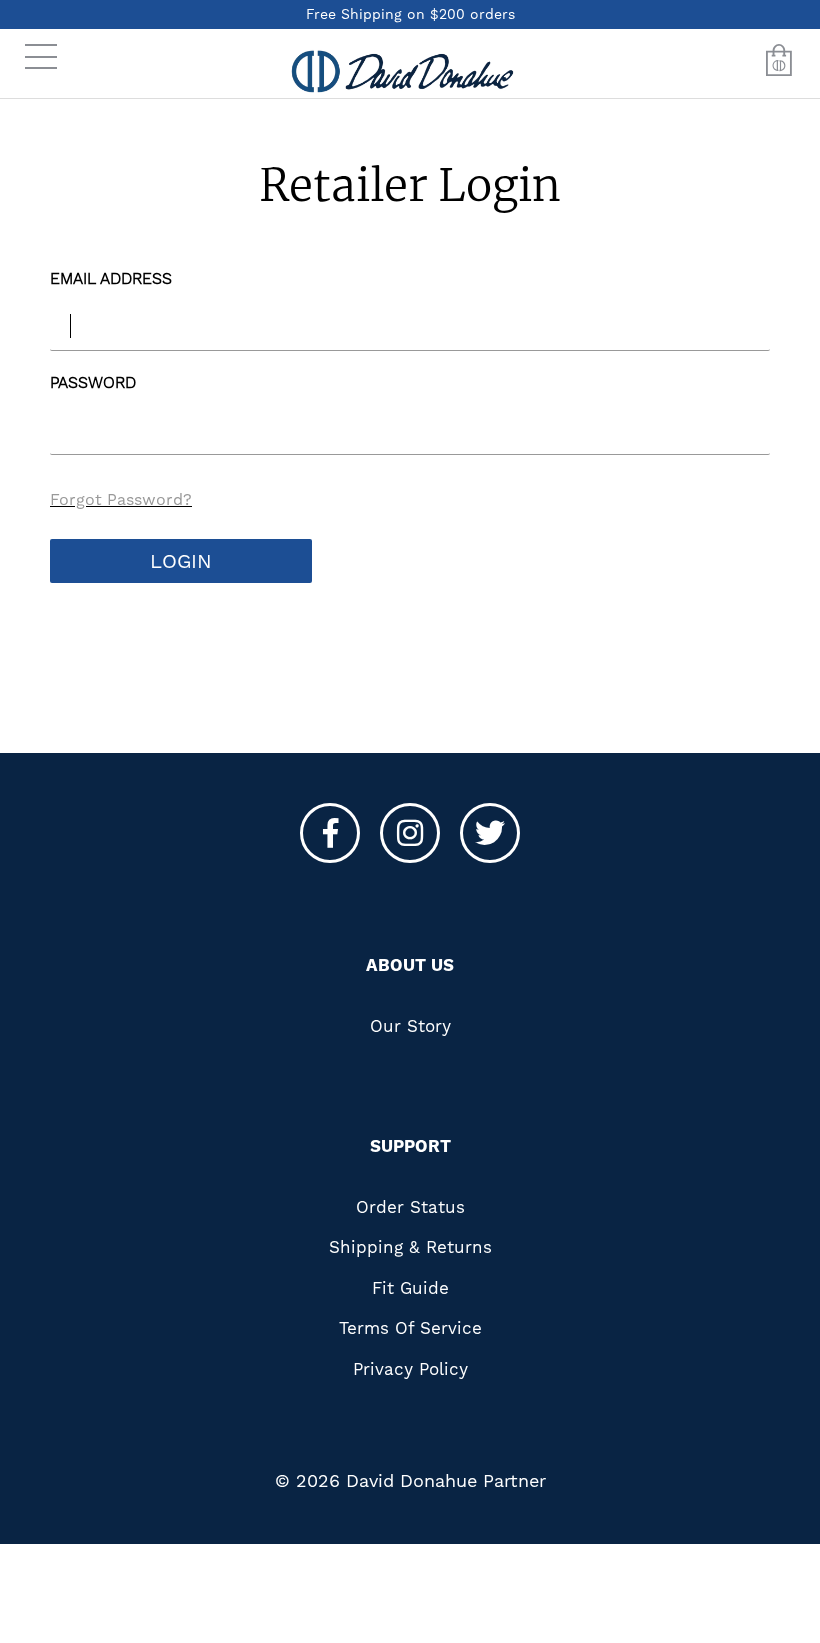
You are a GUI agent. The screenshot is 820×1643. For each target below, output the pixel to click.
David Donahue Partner (446, 1480)
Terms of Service (410, 1328)
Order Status (410, 1207)
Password (93, 382)
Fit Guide (410, 1288)
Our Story (410, 1026)
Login (181, 561)
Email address (111, 278)
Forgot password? (121, 499)
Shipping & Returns (410, 1247)
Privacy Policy (410, 1369)
